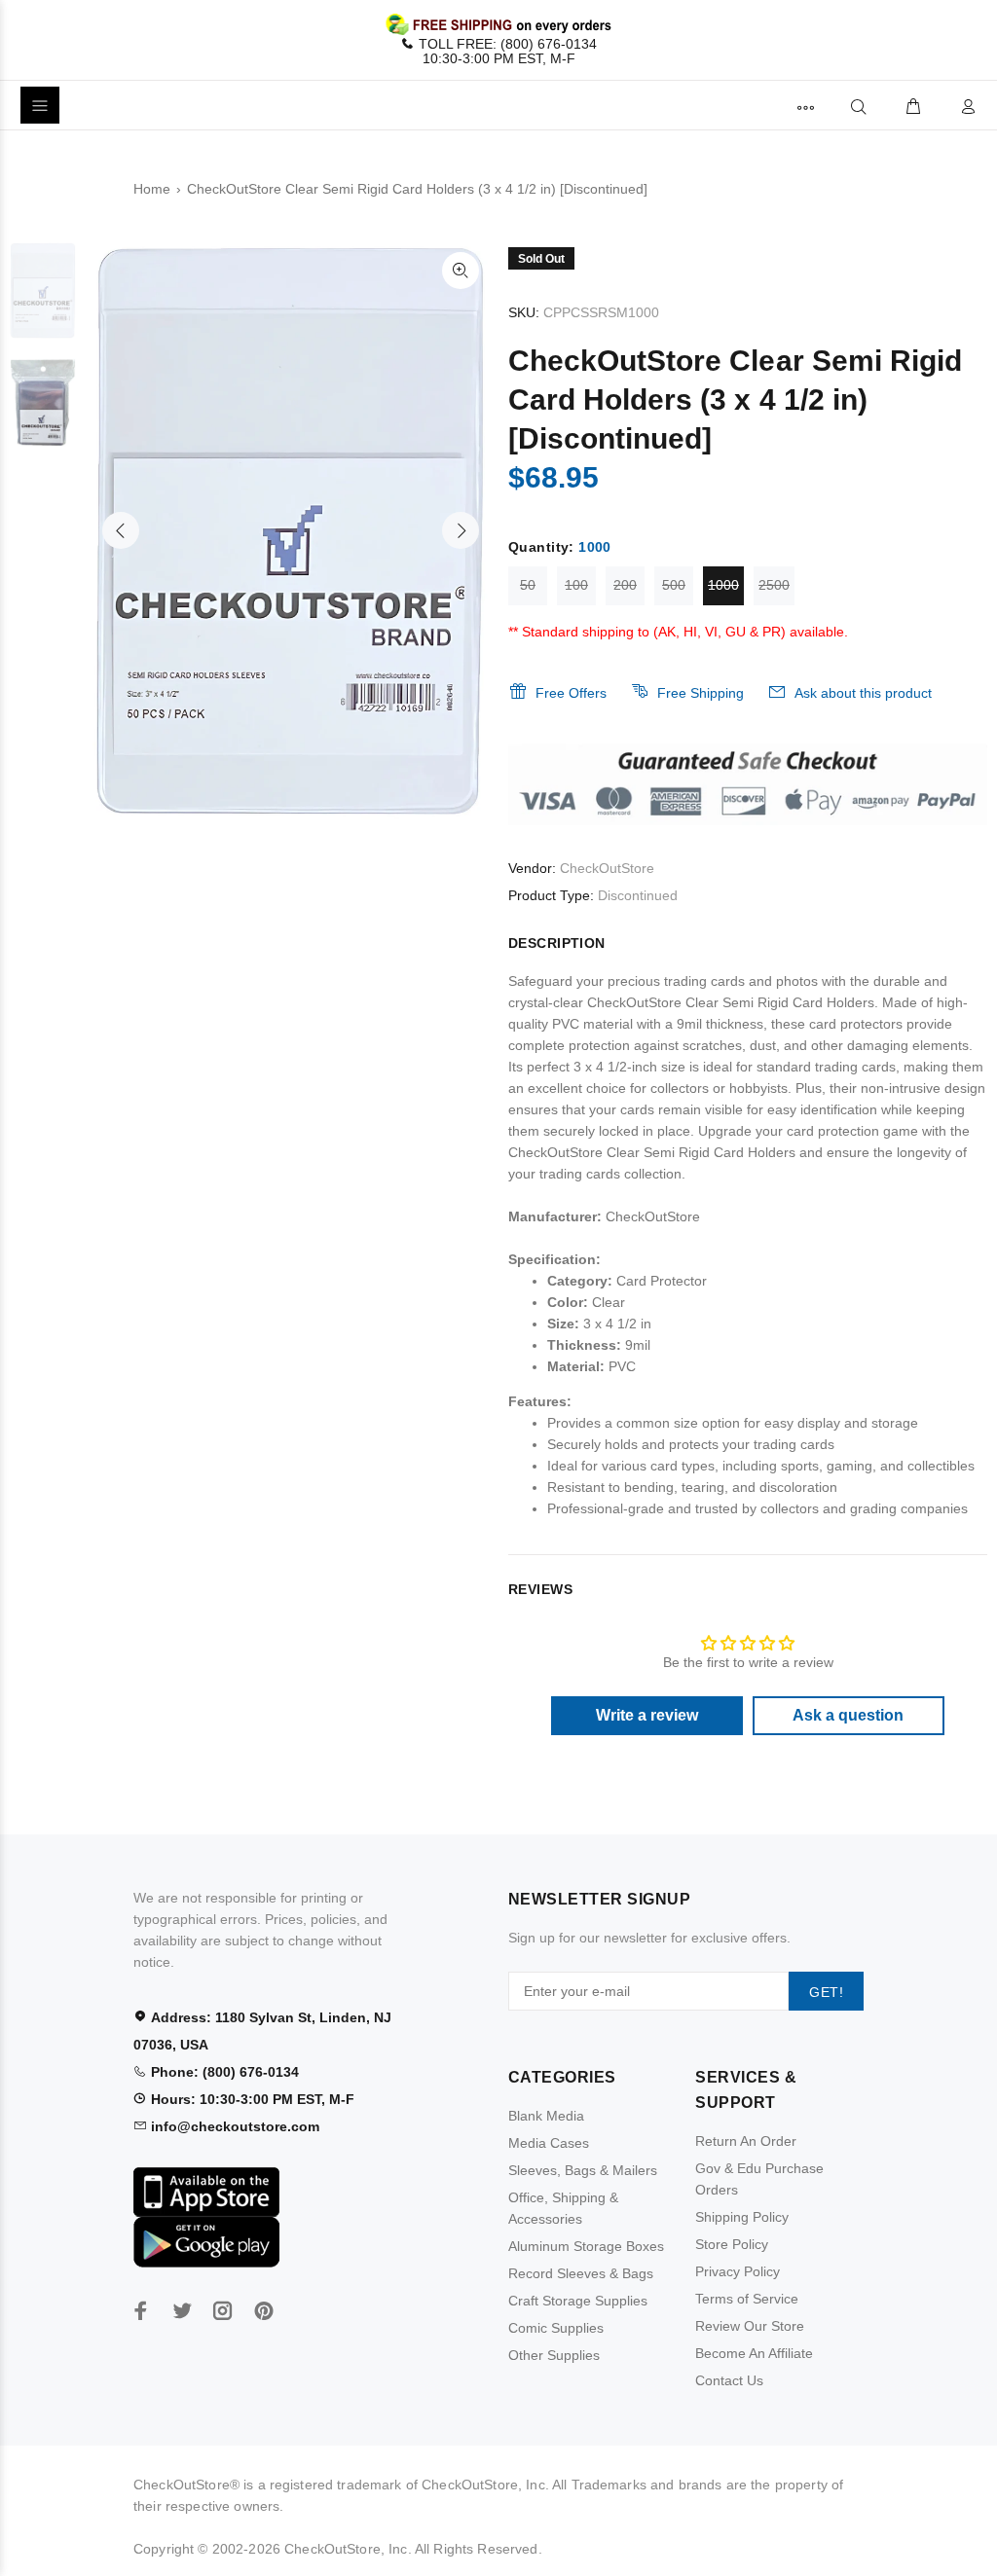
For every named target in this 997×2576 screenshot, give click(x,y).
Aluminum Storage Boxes (586, 2246)
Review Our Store (750, 2326)
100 (576, 585)
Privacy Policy (738, 2271)
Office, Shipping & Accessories (563, 2208)
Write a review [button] (647, 1715)
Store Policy (732, 2244)
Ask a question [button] (848, 1715)
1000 (723, 585)
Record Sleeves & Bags (581, 2273)
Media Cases (549, 2143)
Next (461, 530)
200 (625, 585)
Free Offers (571, 693)
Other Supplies (554, 2355)
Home (152, 189)
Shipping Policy (742, 2217)
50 (528, 585)
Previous (121, 530)
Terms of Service (747, 2299)
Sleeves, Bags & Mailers (583, 2170)
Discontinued (638, 895)
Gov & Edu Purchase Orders (759, 2179)
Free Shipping (701, 693)
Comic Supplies (556, 2328)
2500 (774, 585)
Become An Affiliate (754, 2353)
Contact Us (729, 2380)
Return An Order (746, 2141)
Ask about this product (863, 693)
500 (674, 585)
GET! (826, 1992)
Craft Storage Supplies (578, 2301)
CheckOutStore (607, 868)
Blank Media (546, 2116)
